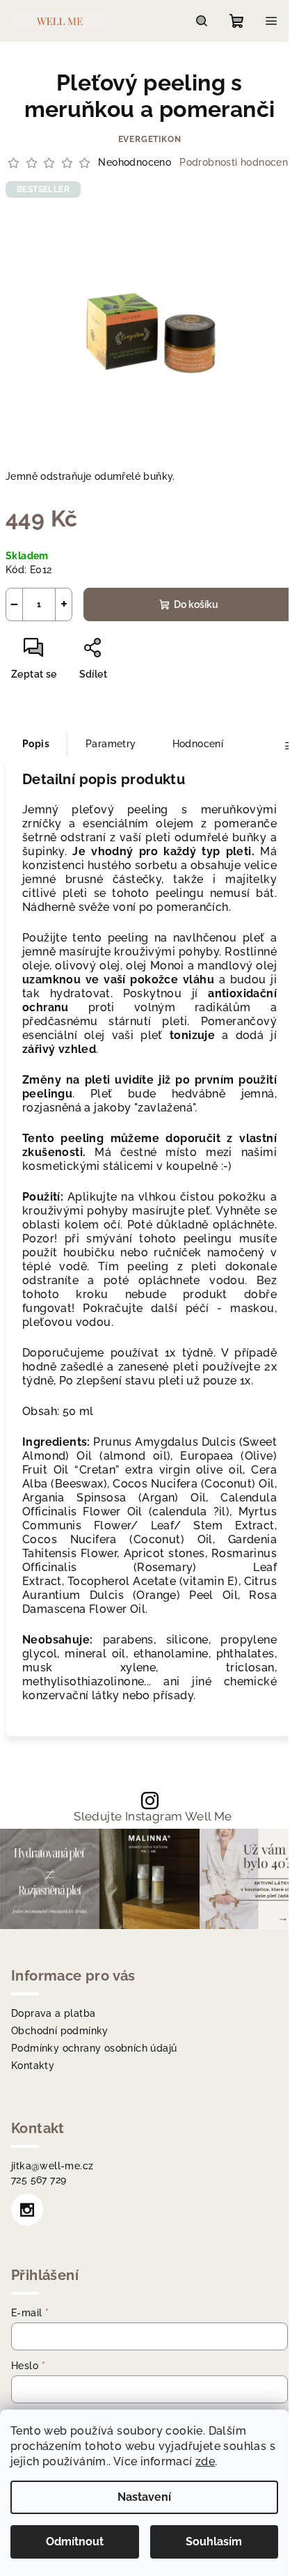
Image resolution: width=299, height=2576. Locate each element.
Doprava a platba (53, 2013)
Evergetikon (150, 139)
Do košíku (196, 604)
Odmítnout (75, 2542)
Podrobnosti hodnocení (235, 162)
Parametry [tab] (111, 744)
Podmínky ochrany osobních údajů (94, 2048)
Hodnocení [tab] (198, 744)
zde (205, 2461)
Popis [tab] (36, 744)
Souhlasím (214, 2542)
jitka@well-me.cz (52, 2166)
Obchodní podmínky (60, 2031)
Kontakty (33, 2066)
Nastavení (144, 2497)
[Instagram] (27, 2210)
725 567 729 (39, 2180)
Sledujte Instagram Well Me (153, 1817)
